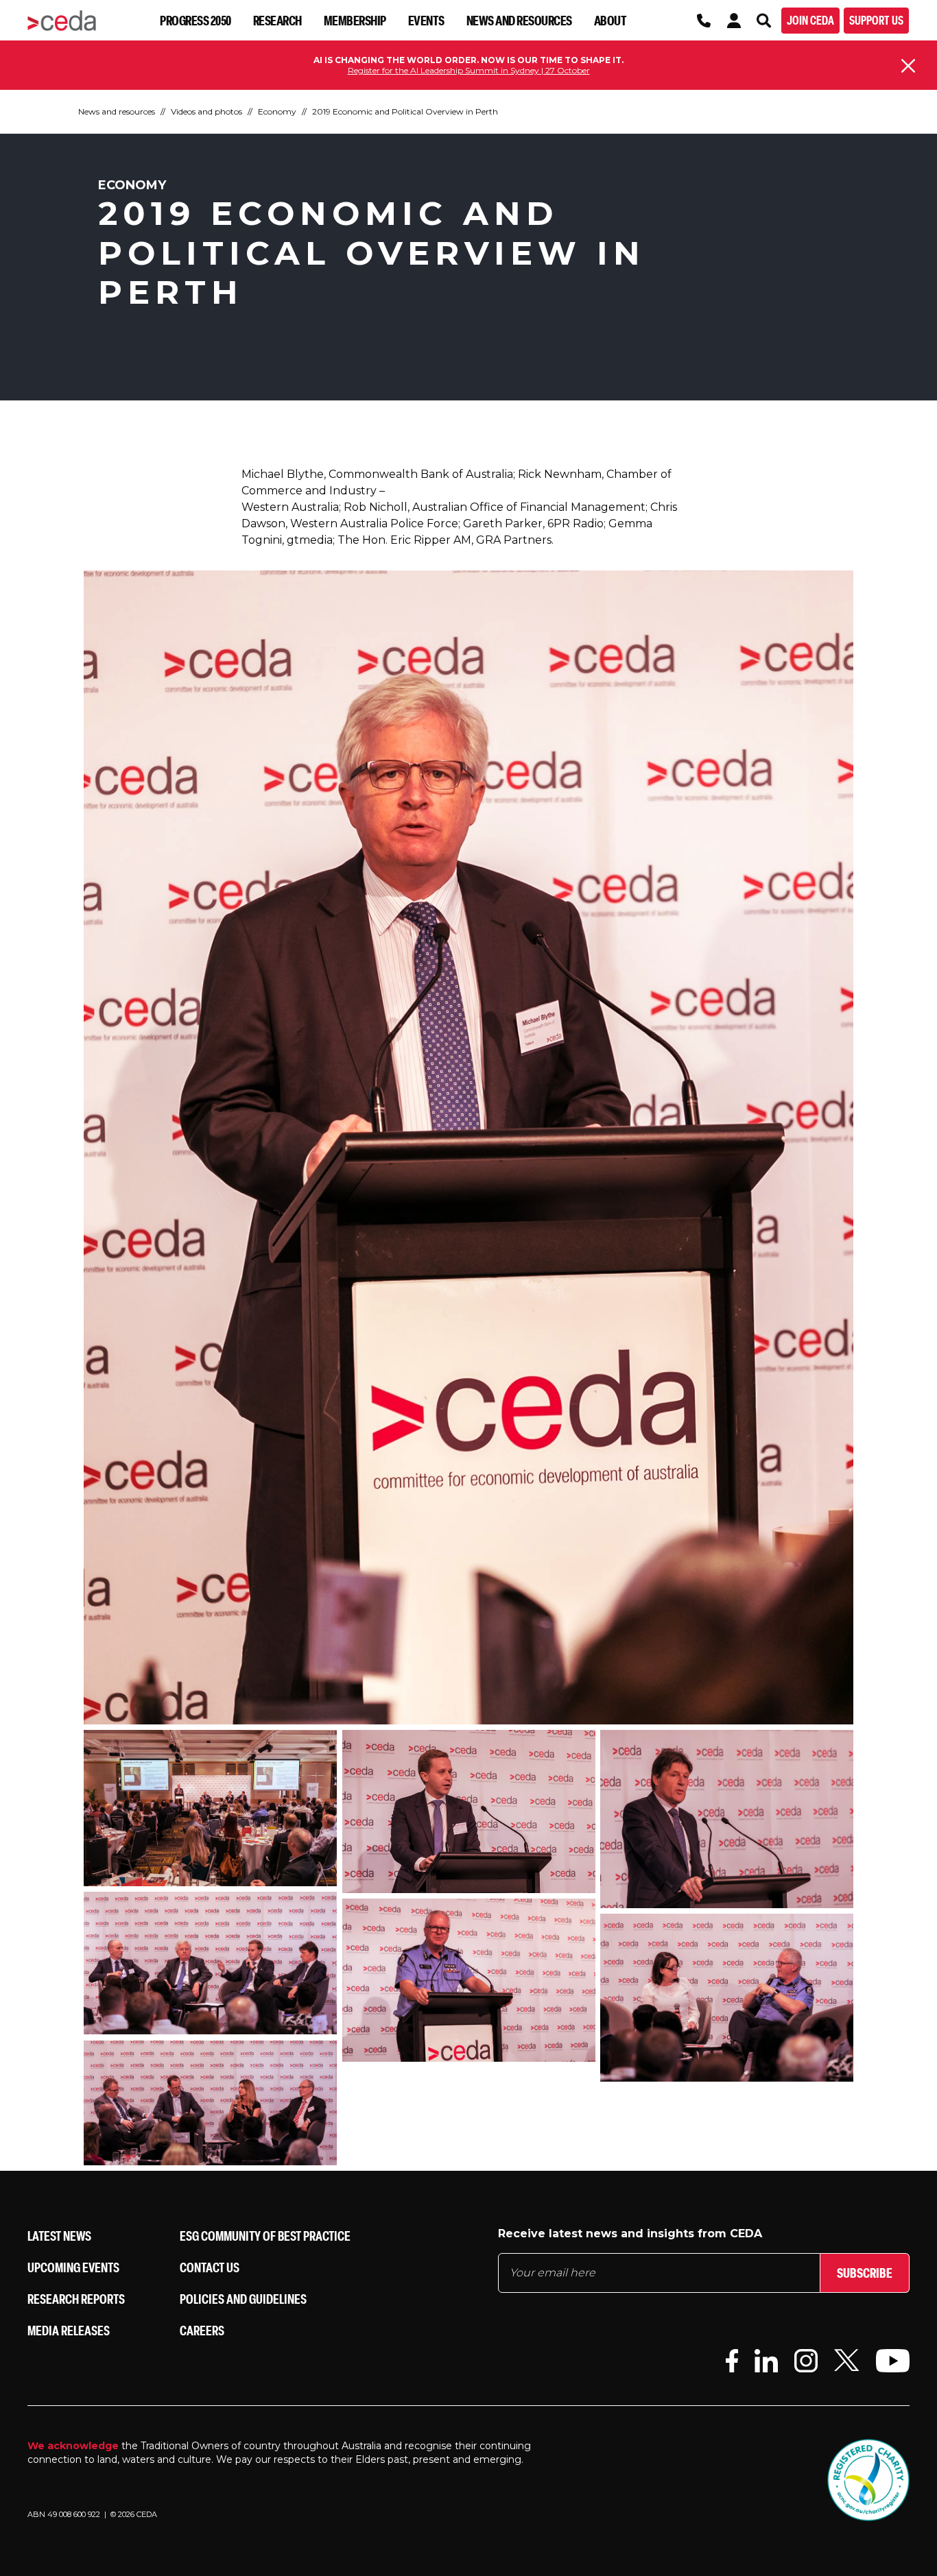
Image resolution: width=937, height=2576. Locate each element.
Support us (876, 20)
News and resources (519, 20)
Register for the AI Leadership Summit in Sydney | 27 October (469, 70)
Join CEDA (810, 20)
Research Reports (76, 2299)
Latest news (59, 2236)
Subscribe (865, 2273)
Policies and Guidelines (243, 2299)
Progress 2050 (195, 20)
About (610, 20)
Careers (202, 2330)
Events (426, 20)
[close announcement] (908, 66)
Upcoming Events (73, 2267)
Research (277, 20)
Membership (355, 20)
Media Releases (69, 2330)
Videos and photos (206, 111)
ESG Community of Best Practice (265, 2236)
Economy (277, 111)
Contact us (210, 2267)
